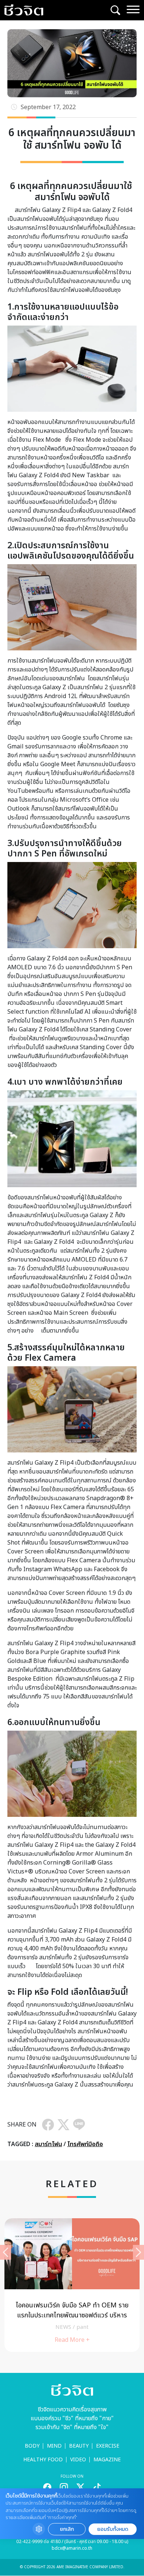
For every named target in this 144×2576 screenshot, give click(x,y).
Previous (6, 2252)
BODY (32, 2446)
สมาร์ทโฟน (48, 2144)
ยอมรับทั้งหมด (113, 2529)
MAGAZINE (107, 2460)
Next (138, 2252)
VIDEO (78, 2460)
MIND (54, 2446)
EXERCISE (108, 2446)
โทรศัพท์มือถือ (85, 2144)
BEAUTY (79, 2446)
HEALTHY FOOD (43, 2460)
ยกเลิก (67, 2529)
